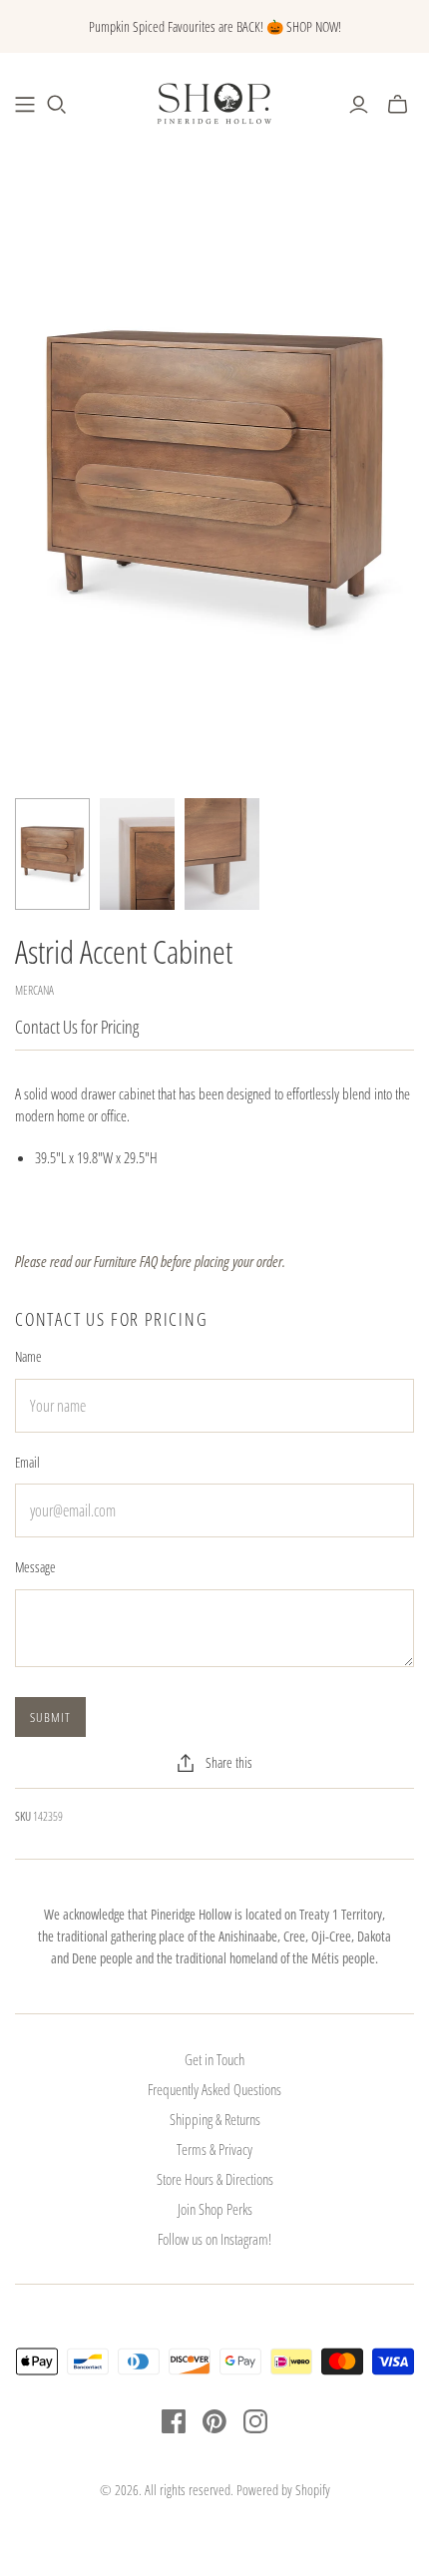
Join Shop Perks (215, 2209)
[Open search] (57, 105)
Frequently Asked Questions (214, 2089)
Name (28, 1356)
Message (35, 1567)
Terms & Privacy (214, 2149)
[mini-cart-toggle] (398, 105)
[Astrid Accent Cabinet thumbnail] (52, 855)
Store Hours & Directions (215, 2179)
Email (27, 1462)
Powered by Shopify (283, 2490)
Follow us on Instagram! (214, 2239)
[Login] (359, 105)
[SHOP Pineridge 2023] (25, 105)
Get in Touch (214, 2059)
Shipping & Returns (215, 2119)
